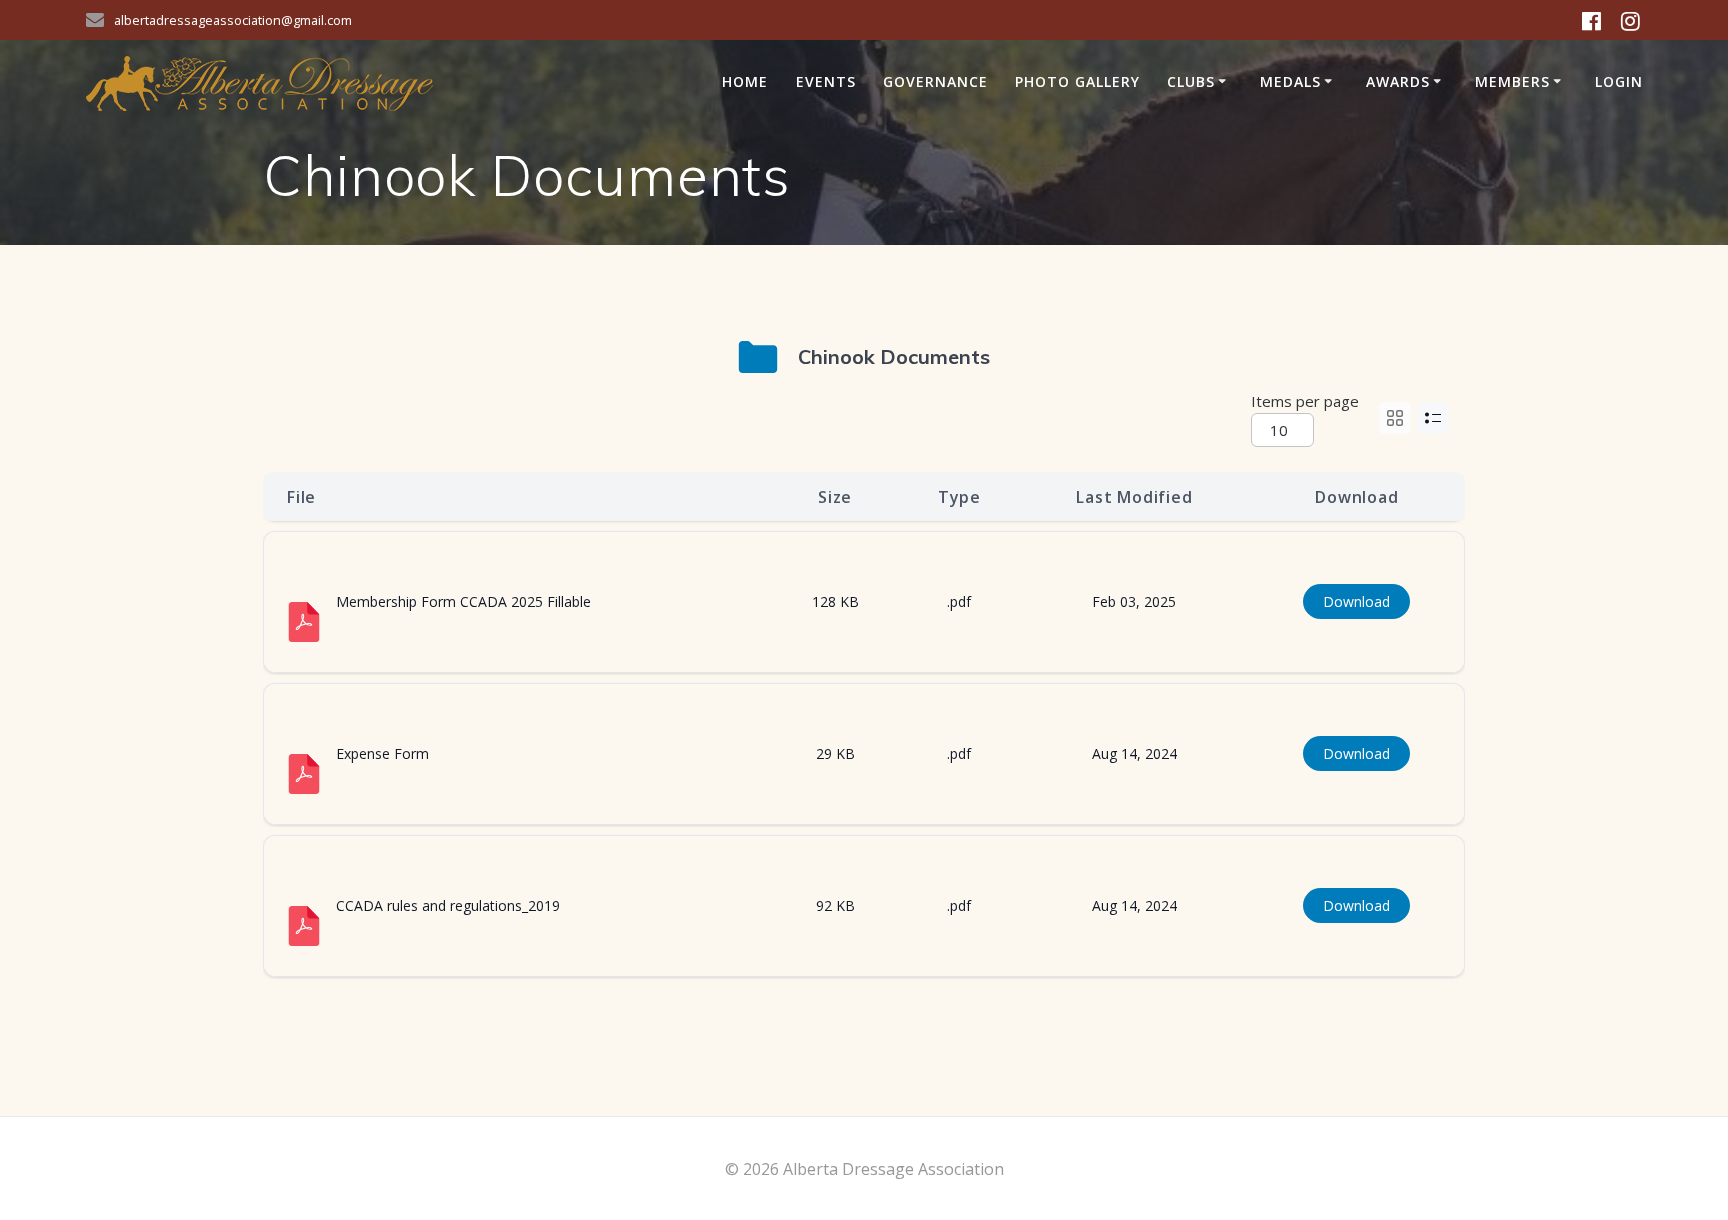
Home (745, 81)
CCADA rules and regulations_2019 (448, 905)
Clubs (1191, 81)
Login (1619, 81)
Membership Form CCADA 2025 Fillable (463, 601)
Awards (1398, 81)
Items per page (1305, 401)
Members (1512, 81)
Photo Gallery (1077, 81)
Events (826, 81)
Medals (1290, 81)
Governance (935, 81)
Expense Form (382, 753)
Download (1356, 601)
